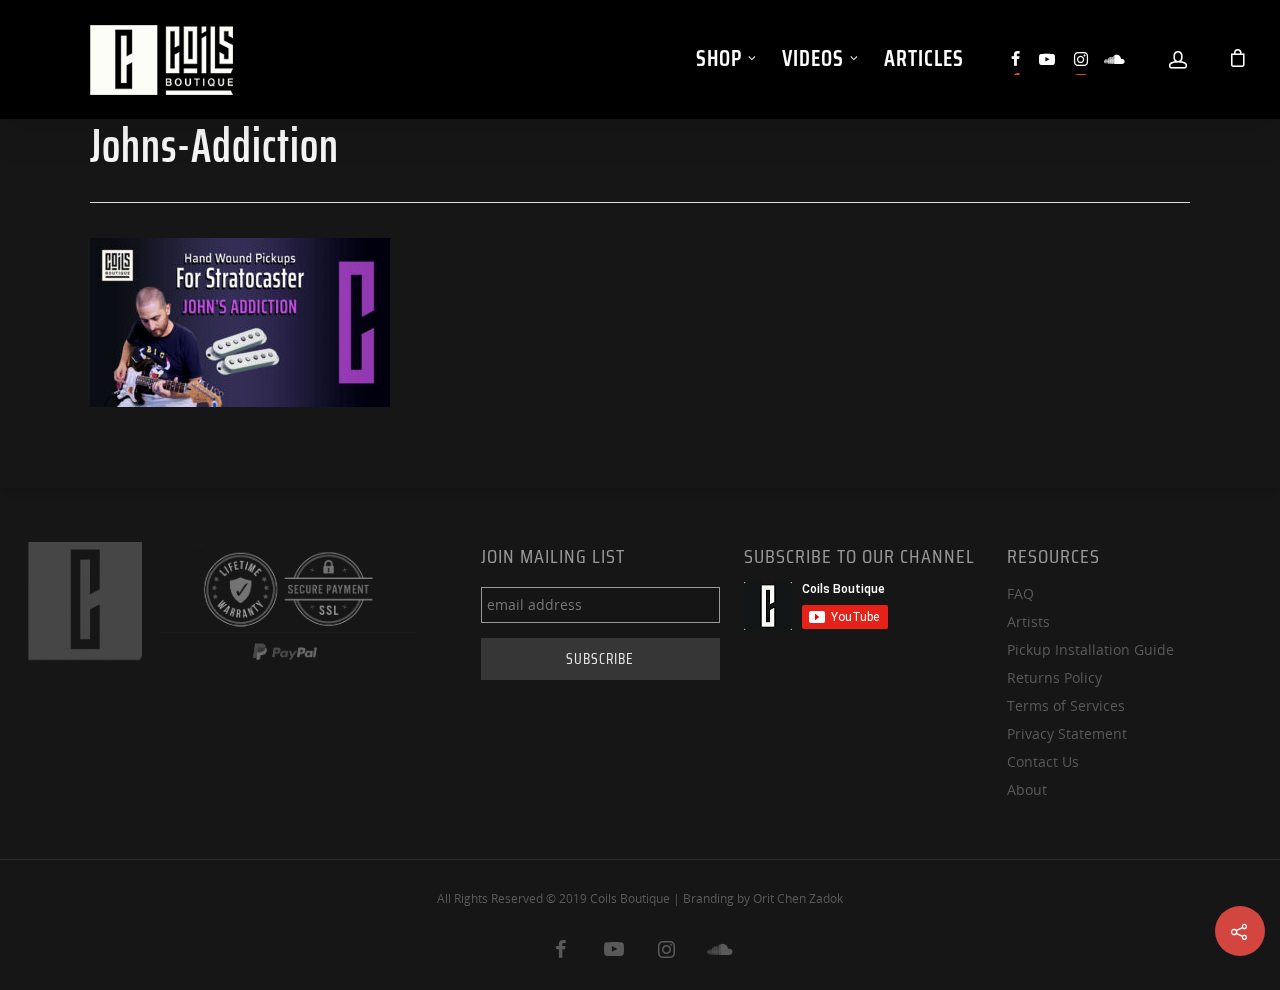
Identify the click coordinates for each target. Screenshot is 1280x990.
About (1027, 789)
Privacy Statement (1067, 733)
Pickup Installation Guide (1090, 649)
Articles (924, 58)
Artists (1028, 621)
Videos (813, 58)
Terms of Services (1066, 705)
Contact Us (1043, 761)
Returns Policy (1054, 677)
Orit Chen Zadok (798, 898)
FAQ (1020, 593)
